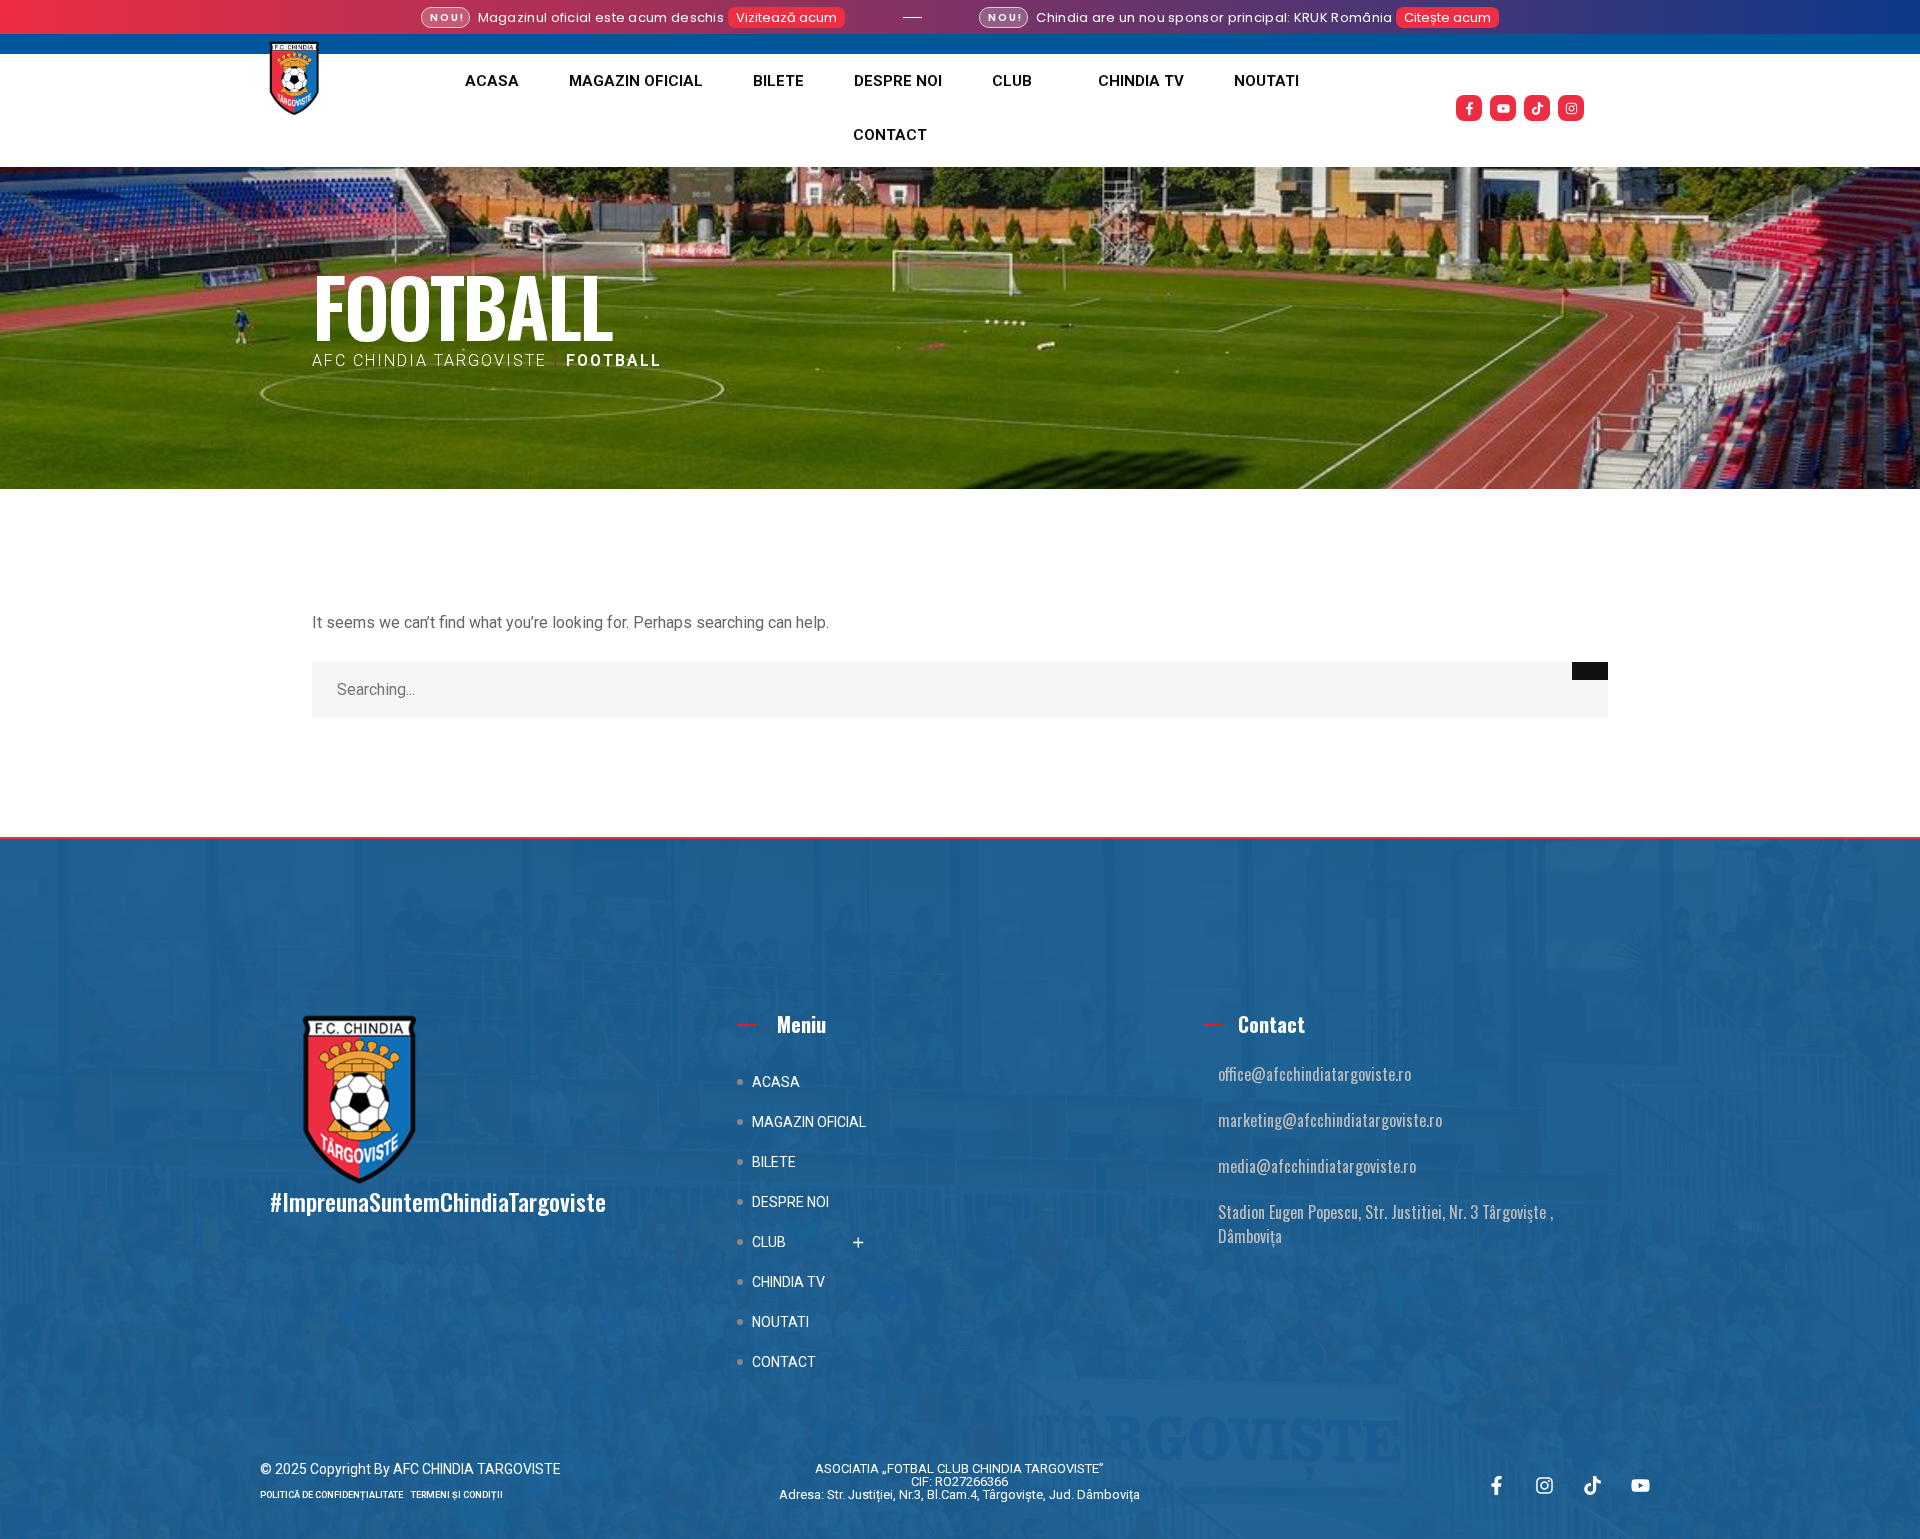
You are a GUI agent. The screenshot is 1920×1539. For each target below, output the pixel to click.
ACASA (492, 81)
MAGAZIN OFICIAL (636, 81)
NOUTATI (1266, 81)
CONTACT (890, 135)
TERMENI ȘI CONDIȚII (457, 1495)
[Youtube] (1503, 108)
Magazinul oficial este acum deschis (601, 17)
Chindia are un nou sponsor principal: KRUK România (1214, 17)
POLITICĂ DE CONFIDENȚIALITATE (335, 1495)
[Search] (1590, 671)
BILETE (778, 81)
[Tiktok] (1537, 108)
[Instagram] (1571, 108)
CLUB (1012, 81)
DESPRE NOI (898, 81)
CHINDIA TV (1141, 81)
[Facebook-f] (1469, 108)
